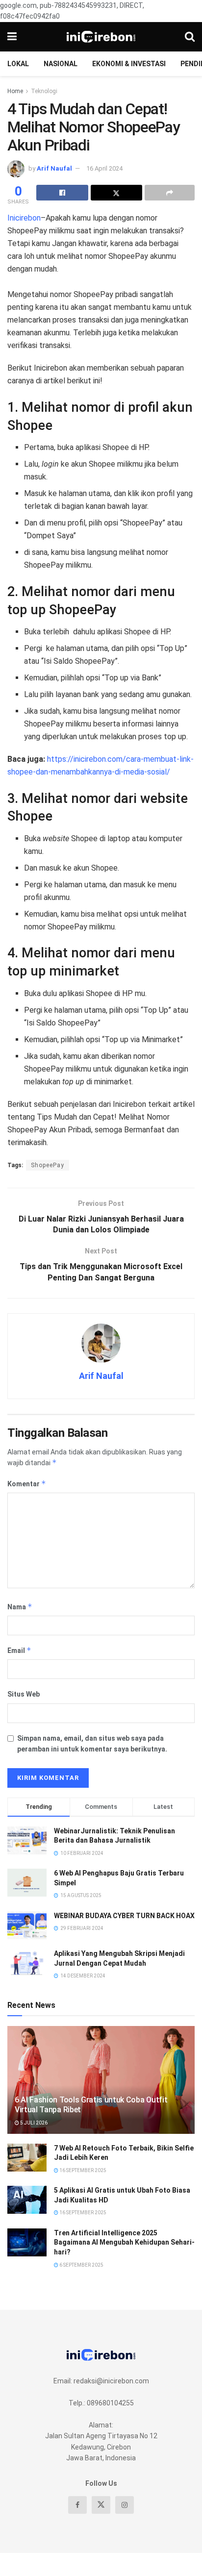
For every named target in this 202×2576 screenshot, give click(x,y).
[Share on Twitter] (117, 193)
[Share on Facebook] (62, 193)
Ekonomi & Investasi (129, 64)
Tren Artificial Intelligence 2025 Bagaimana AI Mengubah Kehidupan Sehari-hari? (124, 2242)
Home (15, 91)
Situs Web (24, 1694)
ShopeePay (48, 1165)
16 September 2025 (82, 2170)
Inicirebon (24, 218)
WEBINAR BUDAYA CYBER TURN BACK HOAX (124, 1916)
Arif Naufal (54, 168)
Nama (20, 1607)
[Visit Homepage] (101, 37)
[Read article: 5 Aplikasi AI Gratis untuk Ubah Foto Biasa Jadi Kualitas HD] (27, 2200)
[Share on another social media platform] (170, 193)
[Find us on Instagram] (125, 2505)
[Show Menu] (12, 37)
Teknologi (44, 91)
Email (19, 1650)
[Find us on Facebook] (77, 2505)
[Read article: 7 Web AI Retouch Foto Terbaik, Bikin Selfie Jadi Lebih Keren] (27, 2158)
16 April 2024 (104, 168)
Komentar (27, 1484)
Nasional (61, 64)
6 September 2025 (81, 2265)
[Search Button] (190, 37)
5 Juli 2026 (33, 2123)
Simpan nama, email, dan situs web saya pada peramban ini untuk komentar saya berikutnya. (92, 1744)
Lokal (18, 64)
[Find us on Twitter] (101, 2505)
